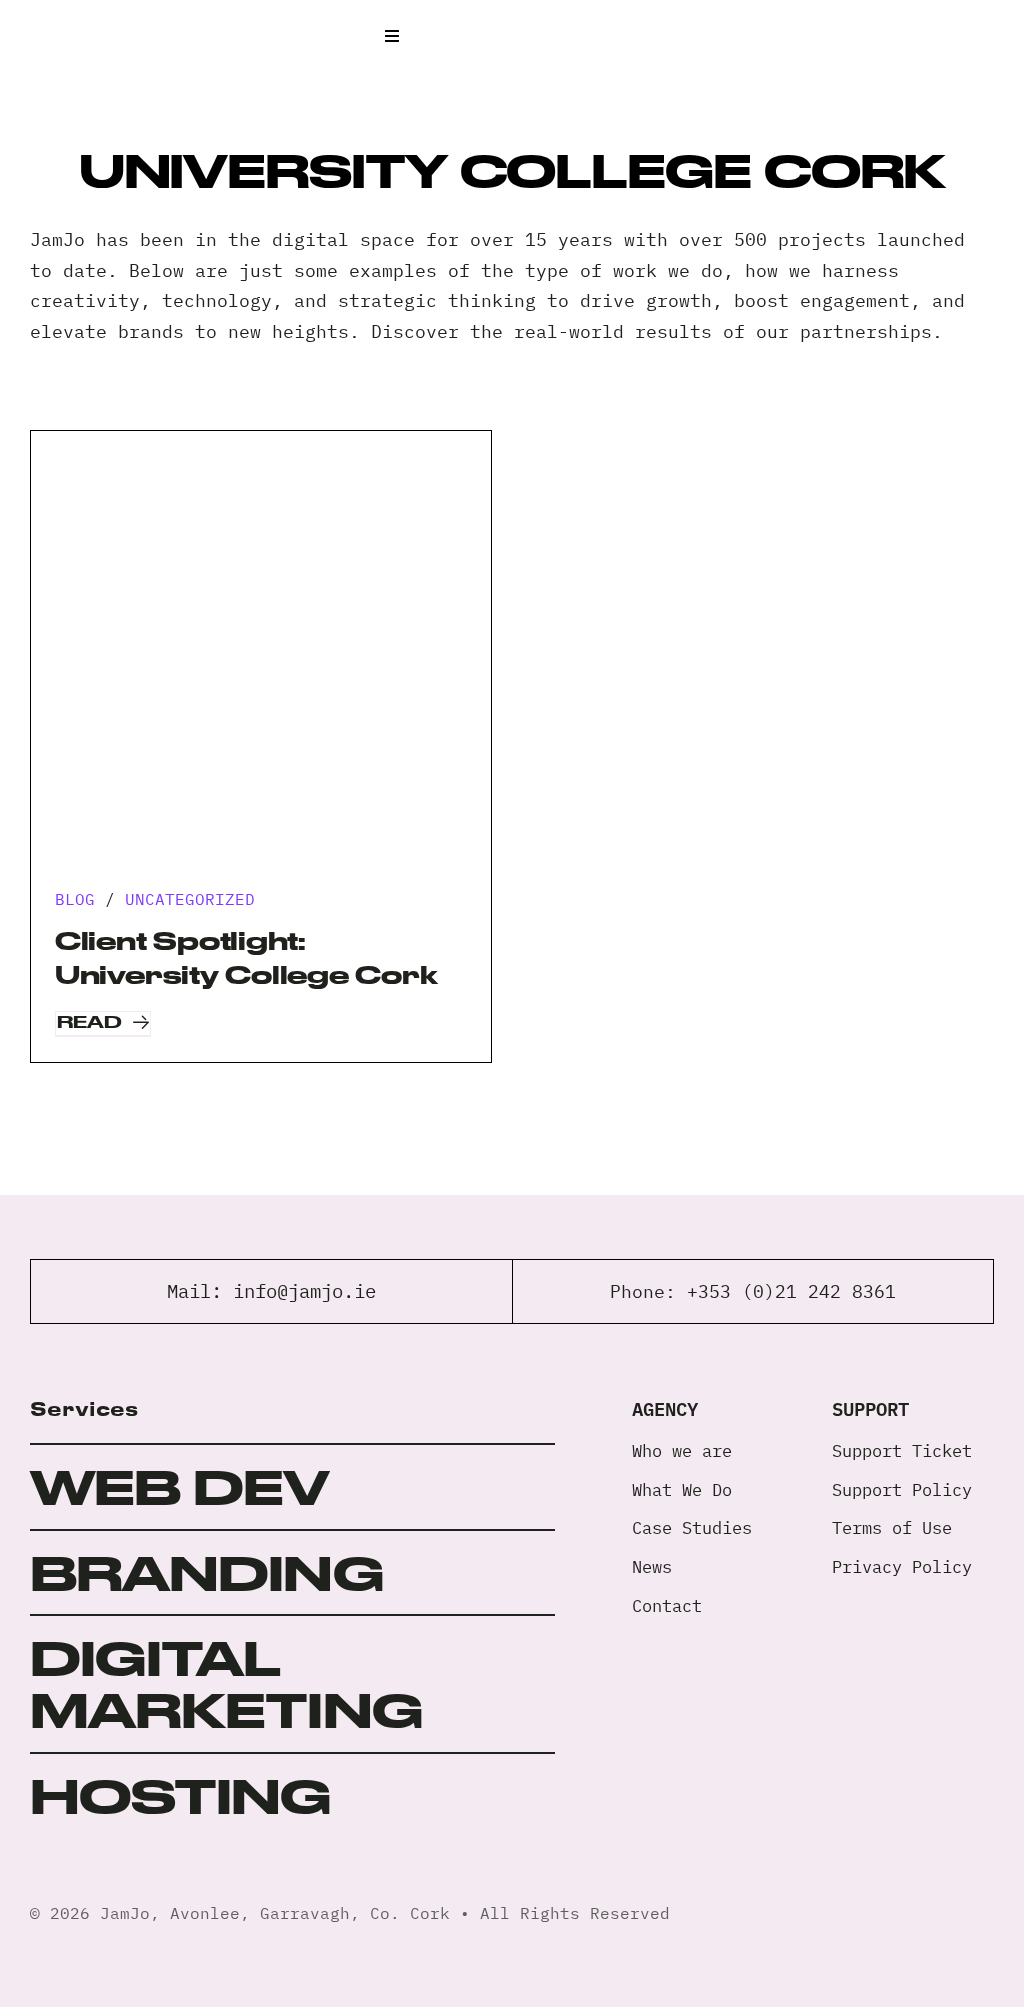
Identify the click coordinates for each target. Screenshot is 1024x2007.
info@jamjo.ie (304, 1291)
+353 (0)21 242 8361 (791, 1291)
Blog (75, 899)
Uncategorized (190, 899)
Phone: (648, 1291)
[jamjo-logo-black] (100, 24)
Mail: (200, 1291)
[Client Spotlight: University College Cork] (261, 661)
